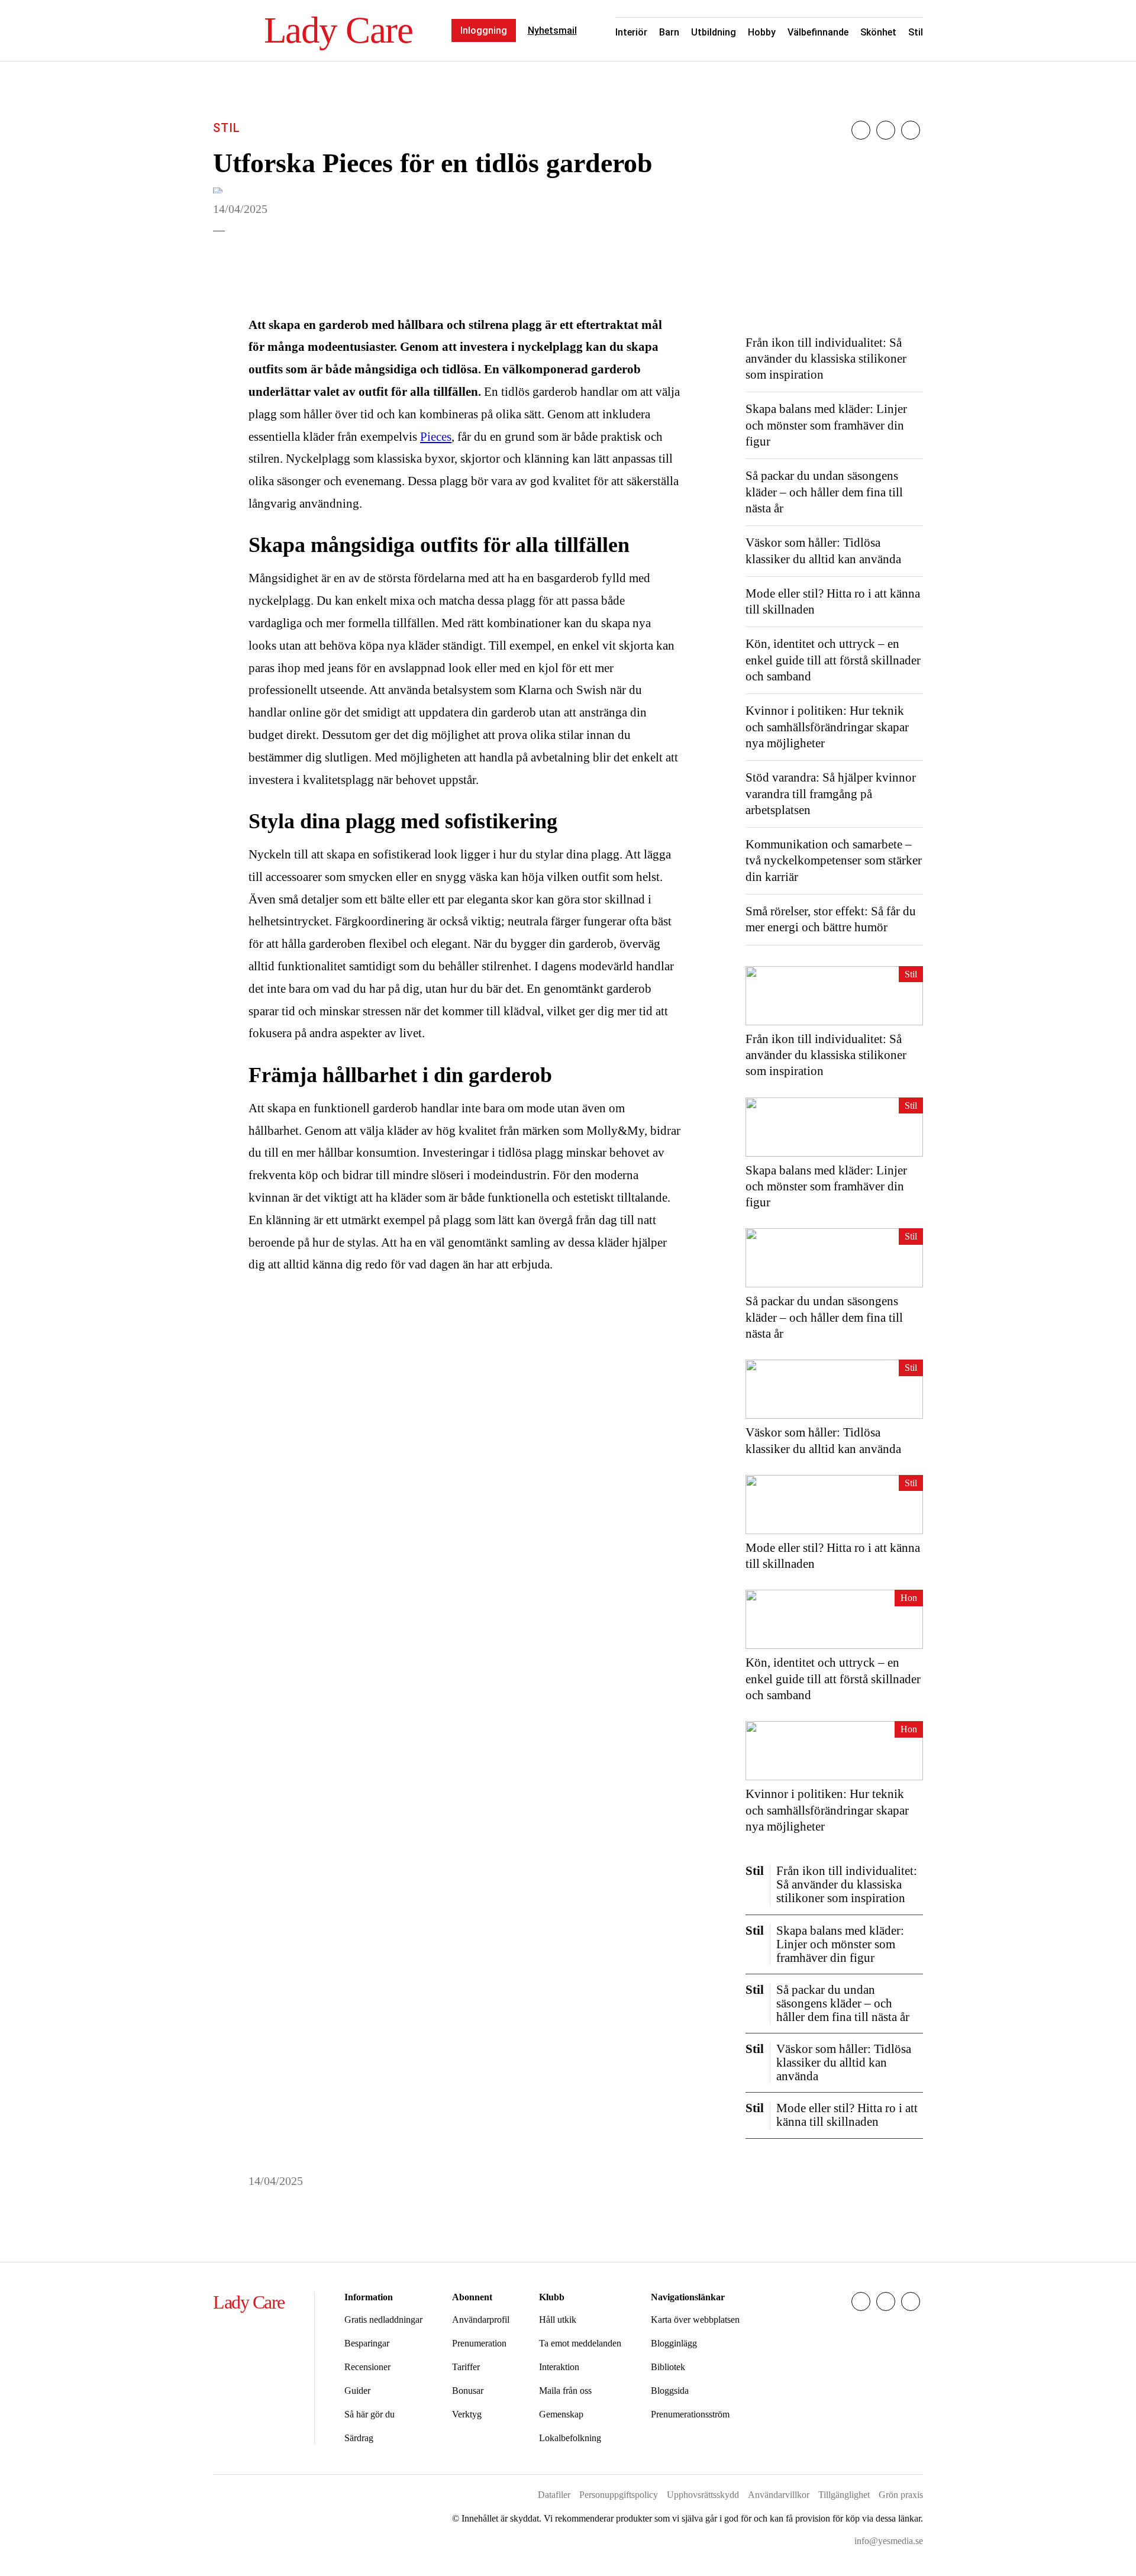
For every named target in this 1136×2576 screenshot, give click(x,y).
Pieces (436, 437)
